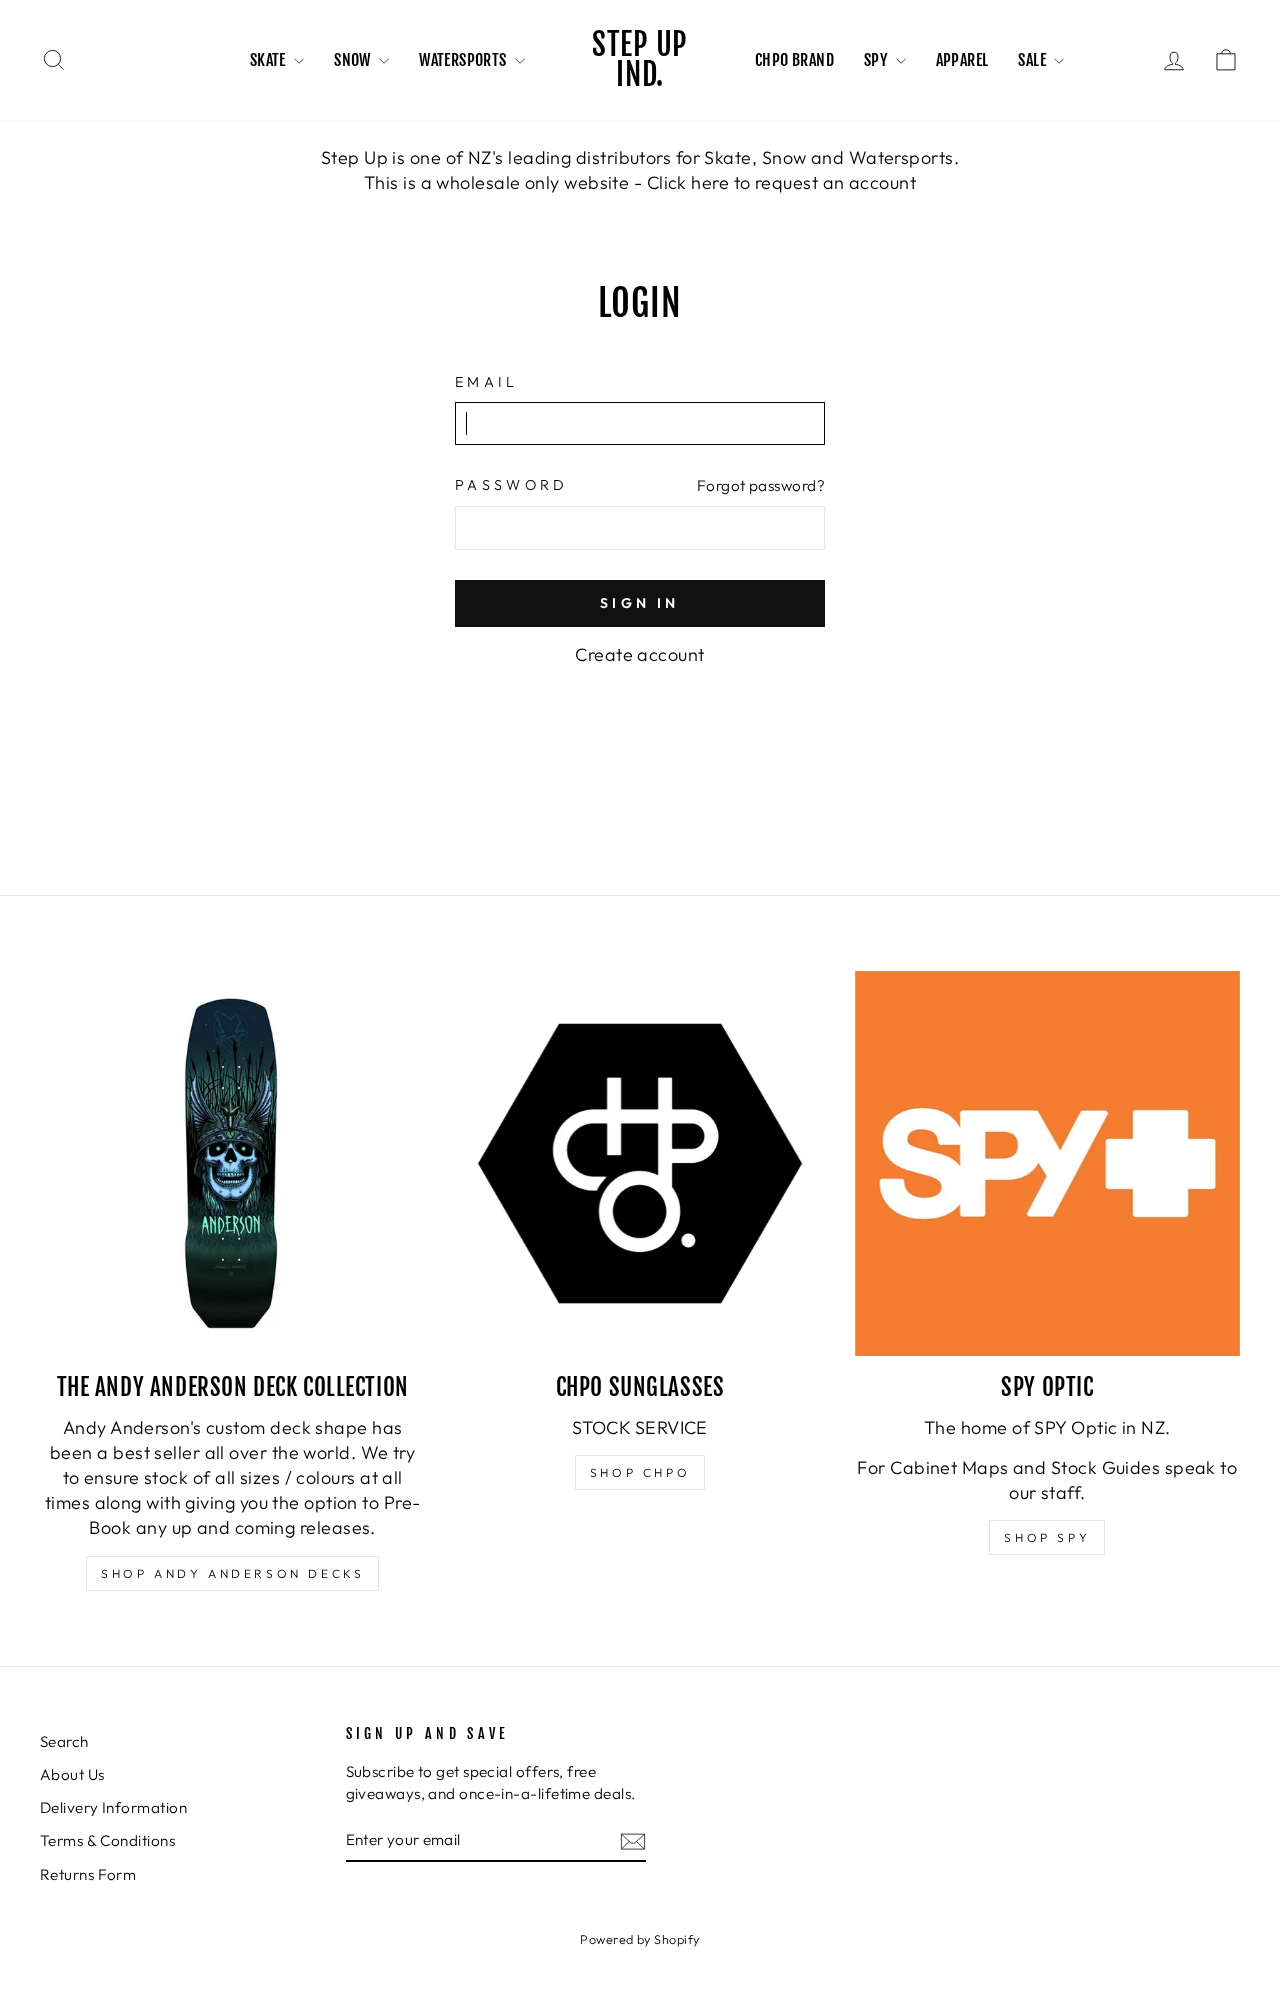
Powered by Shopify (639, 1939)
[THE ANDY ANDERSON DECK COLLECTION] (232, 1163)
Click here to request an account (781, 182)
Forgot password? (761, 485)
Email (487, 382)
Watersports (464, 60)
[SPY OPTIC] (1047, 1163)
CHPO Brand (794, 60)
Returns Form (88, 1874)
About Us (72, 1774)
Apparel (962, 60)
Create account (639, 654)
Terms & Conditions (107, 1840)
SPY (877, 60)
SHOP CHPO (640, 1472)
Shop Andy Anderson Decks (232, 1573)
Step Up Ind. (640, 59)
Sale (1033, 60)
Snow (354, 60)
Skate (269, 60)
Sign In (639, 603)
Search (64, 1741)
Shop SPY (1047, 1537)
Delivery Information (113, 1807)
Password (512, 485)
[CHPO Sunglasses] (639, 1163)
